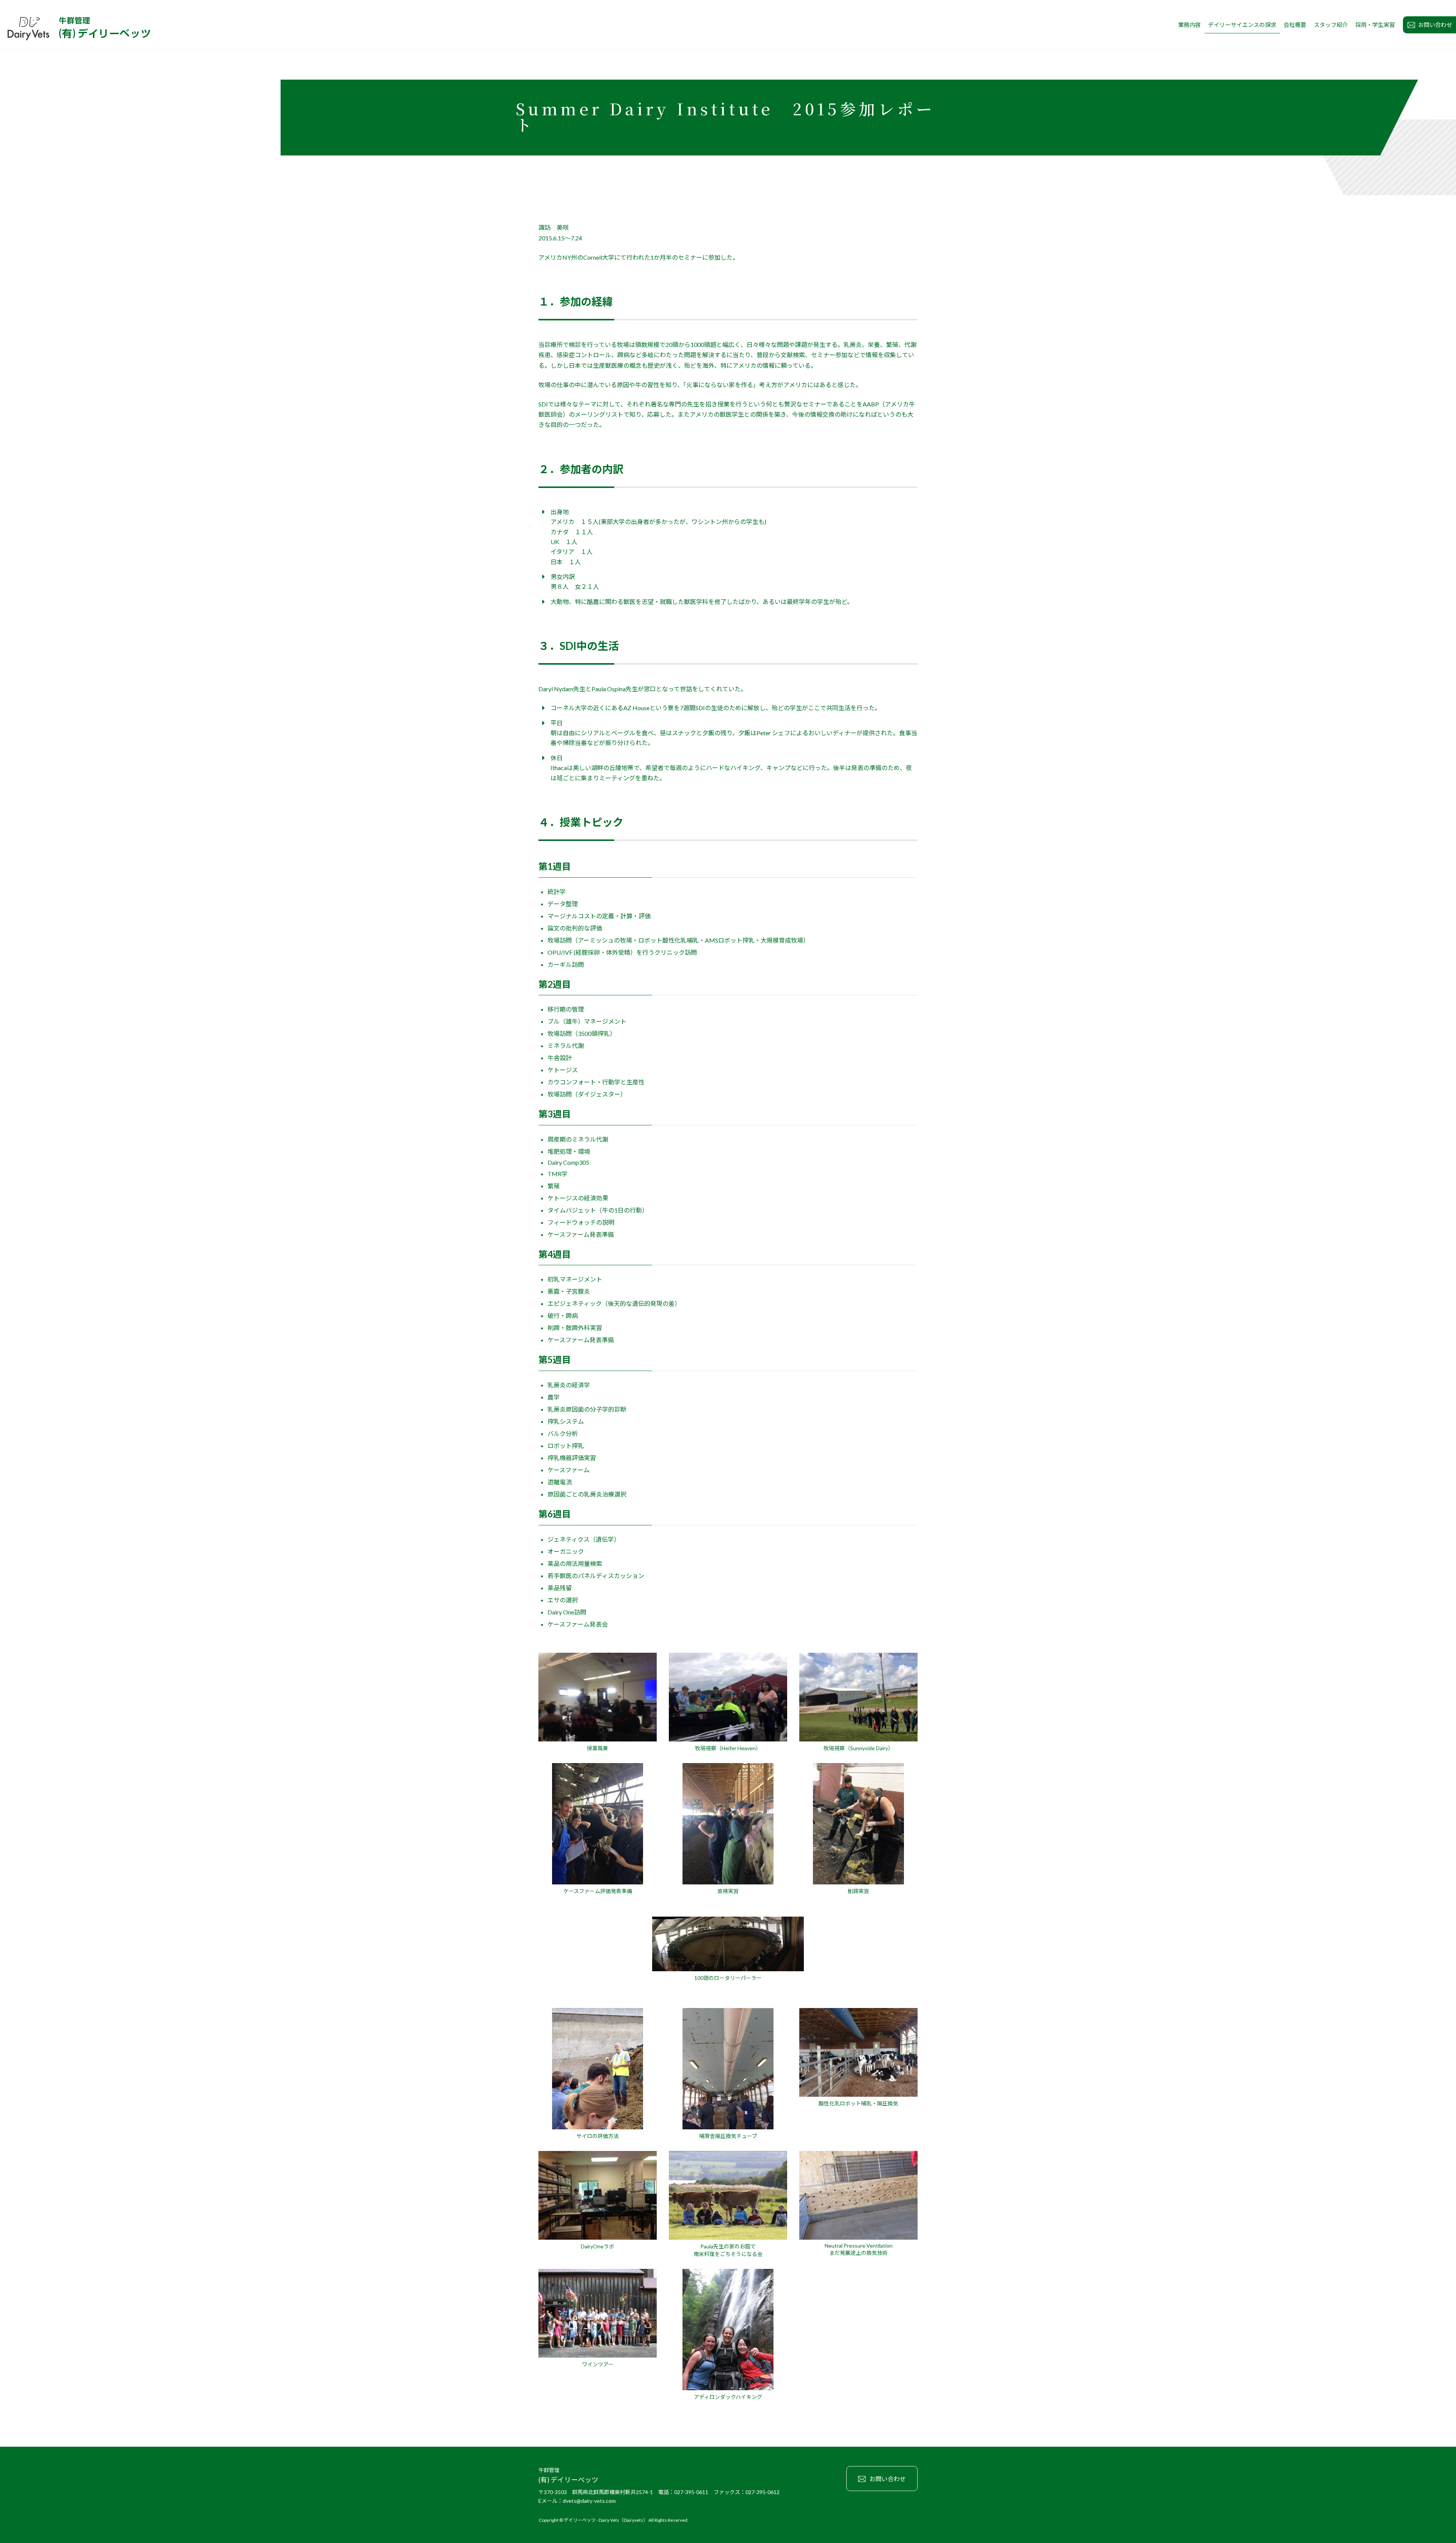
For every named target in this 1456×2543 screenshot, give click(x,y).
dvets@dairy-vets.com (589, 2500)
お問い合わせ (888, 2479)
